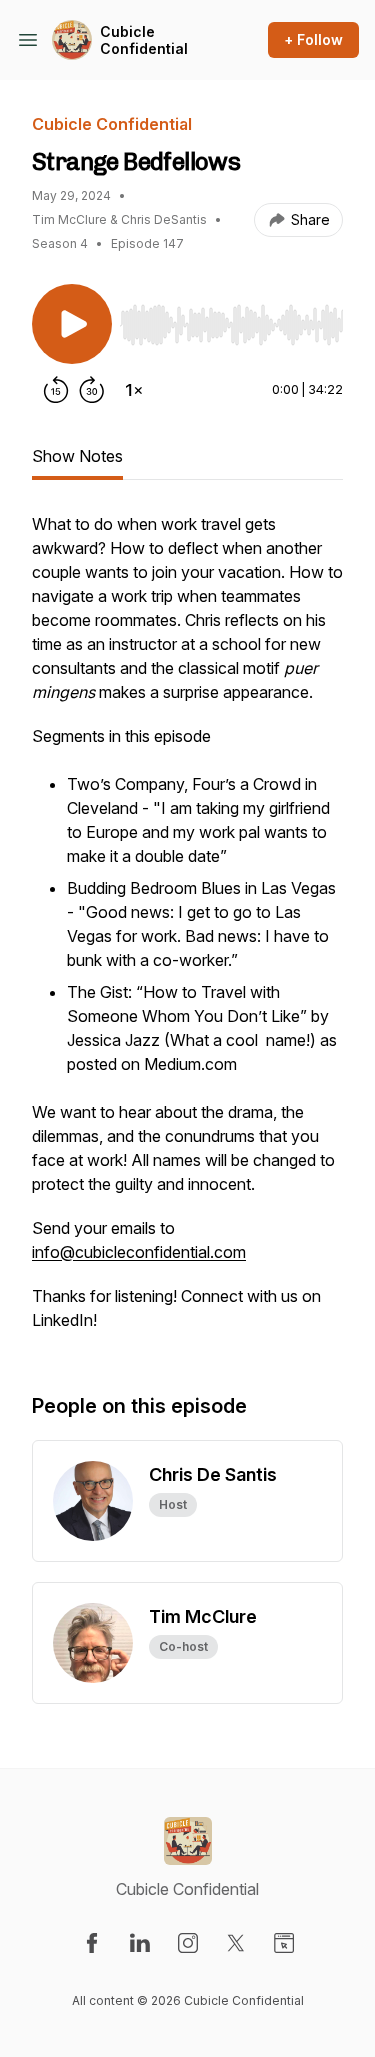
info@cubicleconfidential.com (139, 1252)
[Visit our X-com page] (236, 1943)
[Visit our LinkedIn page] (140, 1943)
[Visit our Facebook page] (92, 1943)
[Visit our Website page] (284, 1943)
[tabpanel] (187, 932)
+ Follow (313, 39)
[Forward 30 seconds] (92, 390)
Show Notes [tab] (77, 456)
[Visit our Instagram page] (188, 1943)
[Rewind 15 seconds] (56, 390)
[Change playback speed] (134, 390)
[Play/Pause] (72, 324)
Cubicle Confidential (144, 40)
